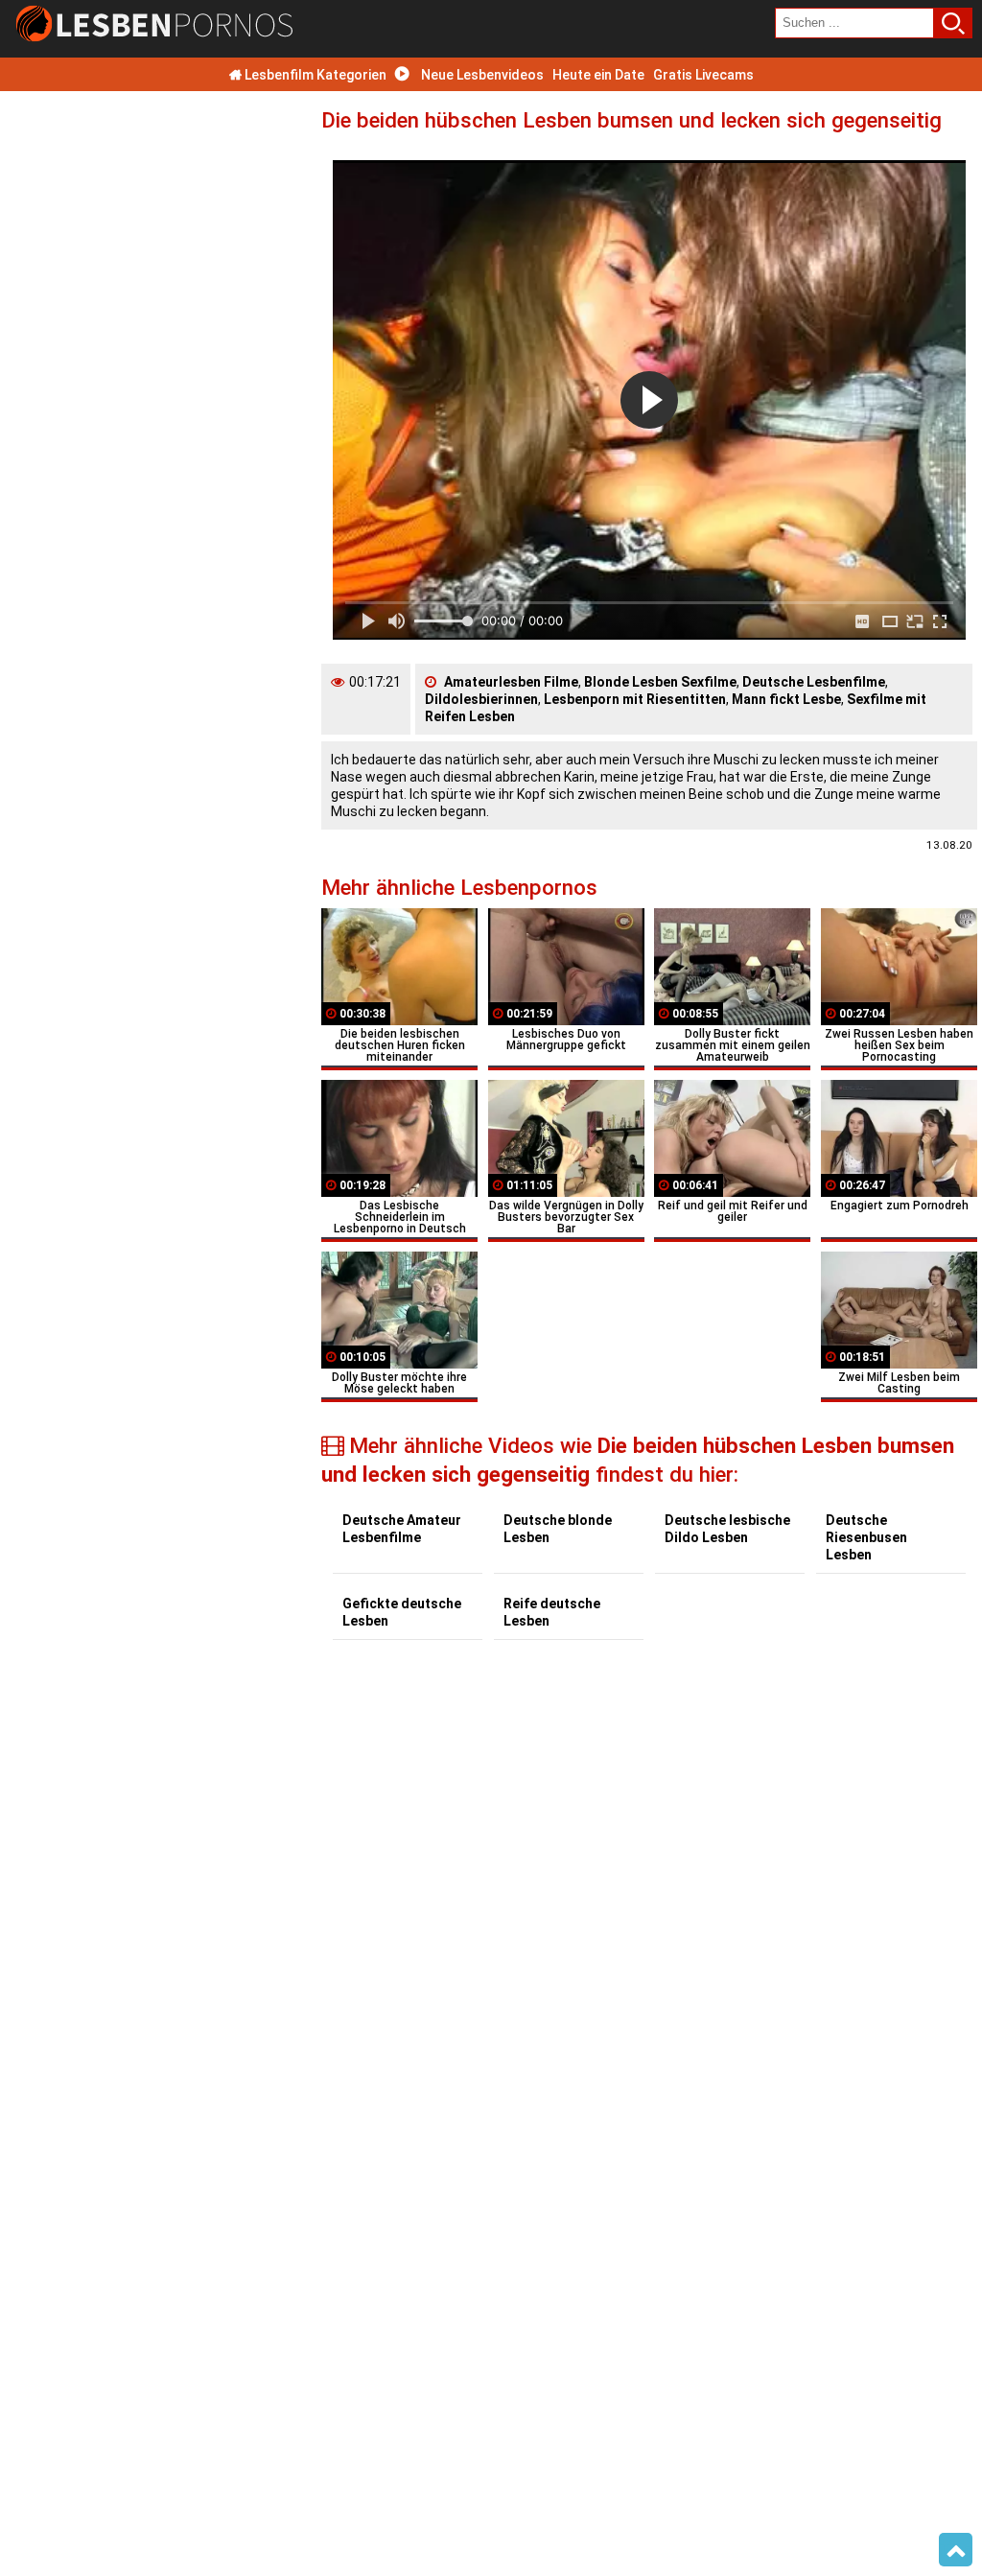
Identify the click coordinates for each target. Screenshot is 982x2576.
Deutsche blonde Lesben (558, 1529)
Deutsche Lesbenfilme (814, 682)
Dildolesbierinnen (481, 699)
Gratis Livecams (703, 75)
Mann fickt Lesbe (786, 699)
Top (956, 2550)
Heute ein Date (598, 75)
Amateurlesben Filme (511, 682)
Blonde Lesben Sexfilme (660, 682)
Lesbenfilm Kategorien (314, 75)
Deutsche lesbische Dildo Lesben (727, 1529)
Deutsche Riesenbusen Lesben (866, 1537)
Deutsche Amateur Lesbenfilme (402, 1529)
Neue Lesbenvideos (481, 75)
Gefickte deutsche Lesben (402, 1612)
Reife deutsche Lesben (552, 1612)
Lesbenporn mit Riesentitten (635, 699)
